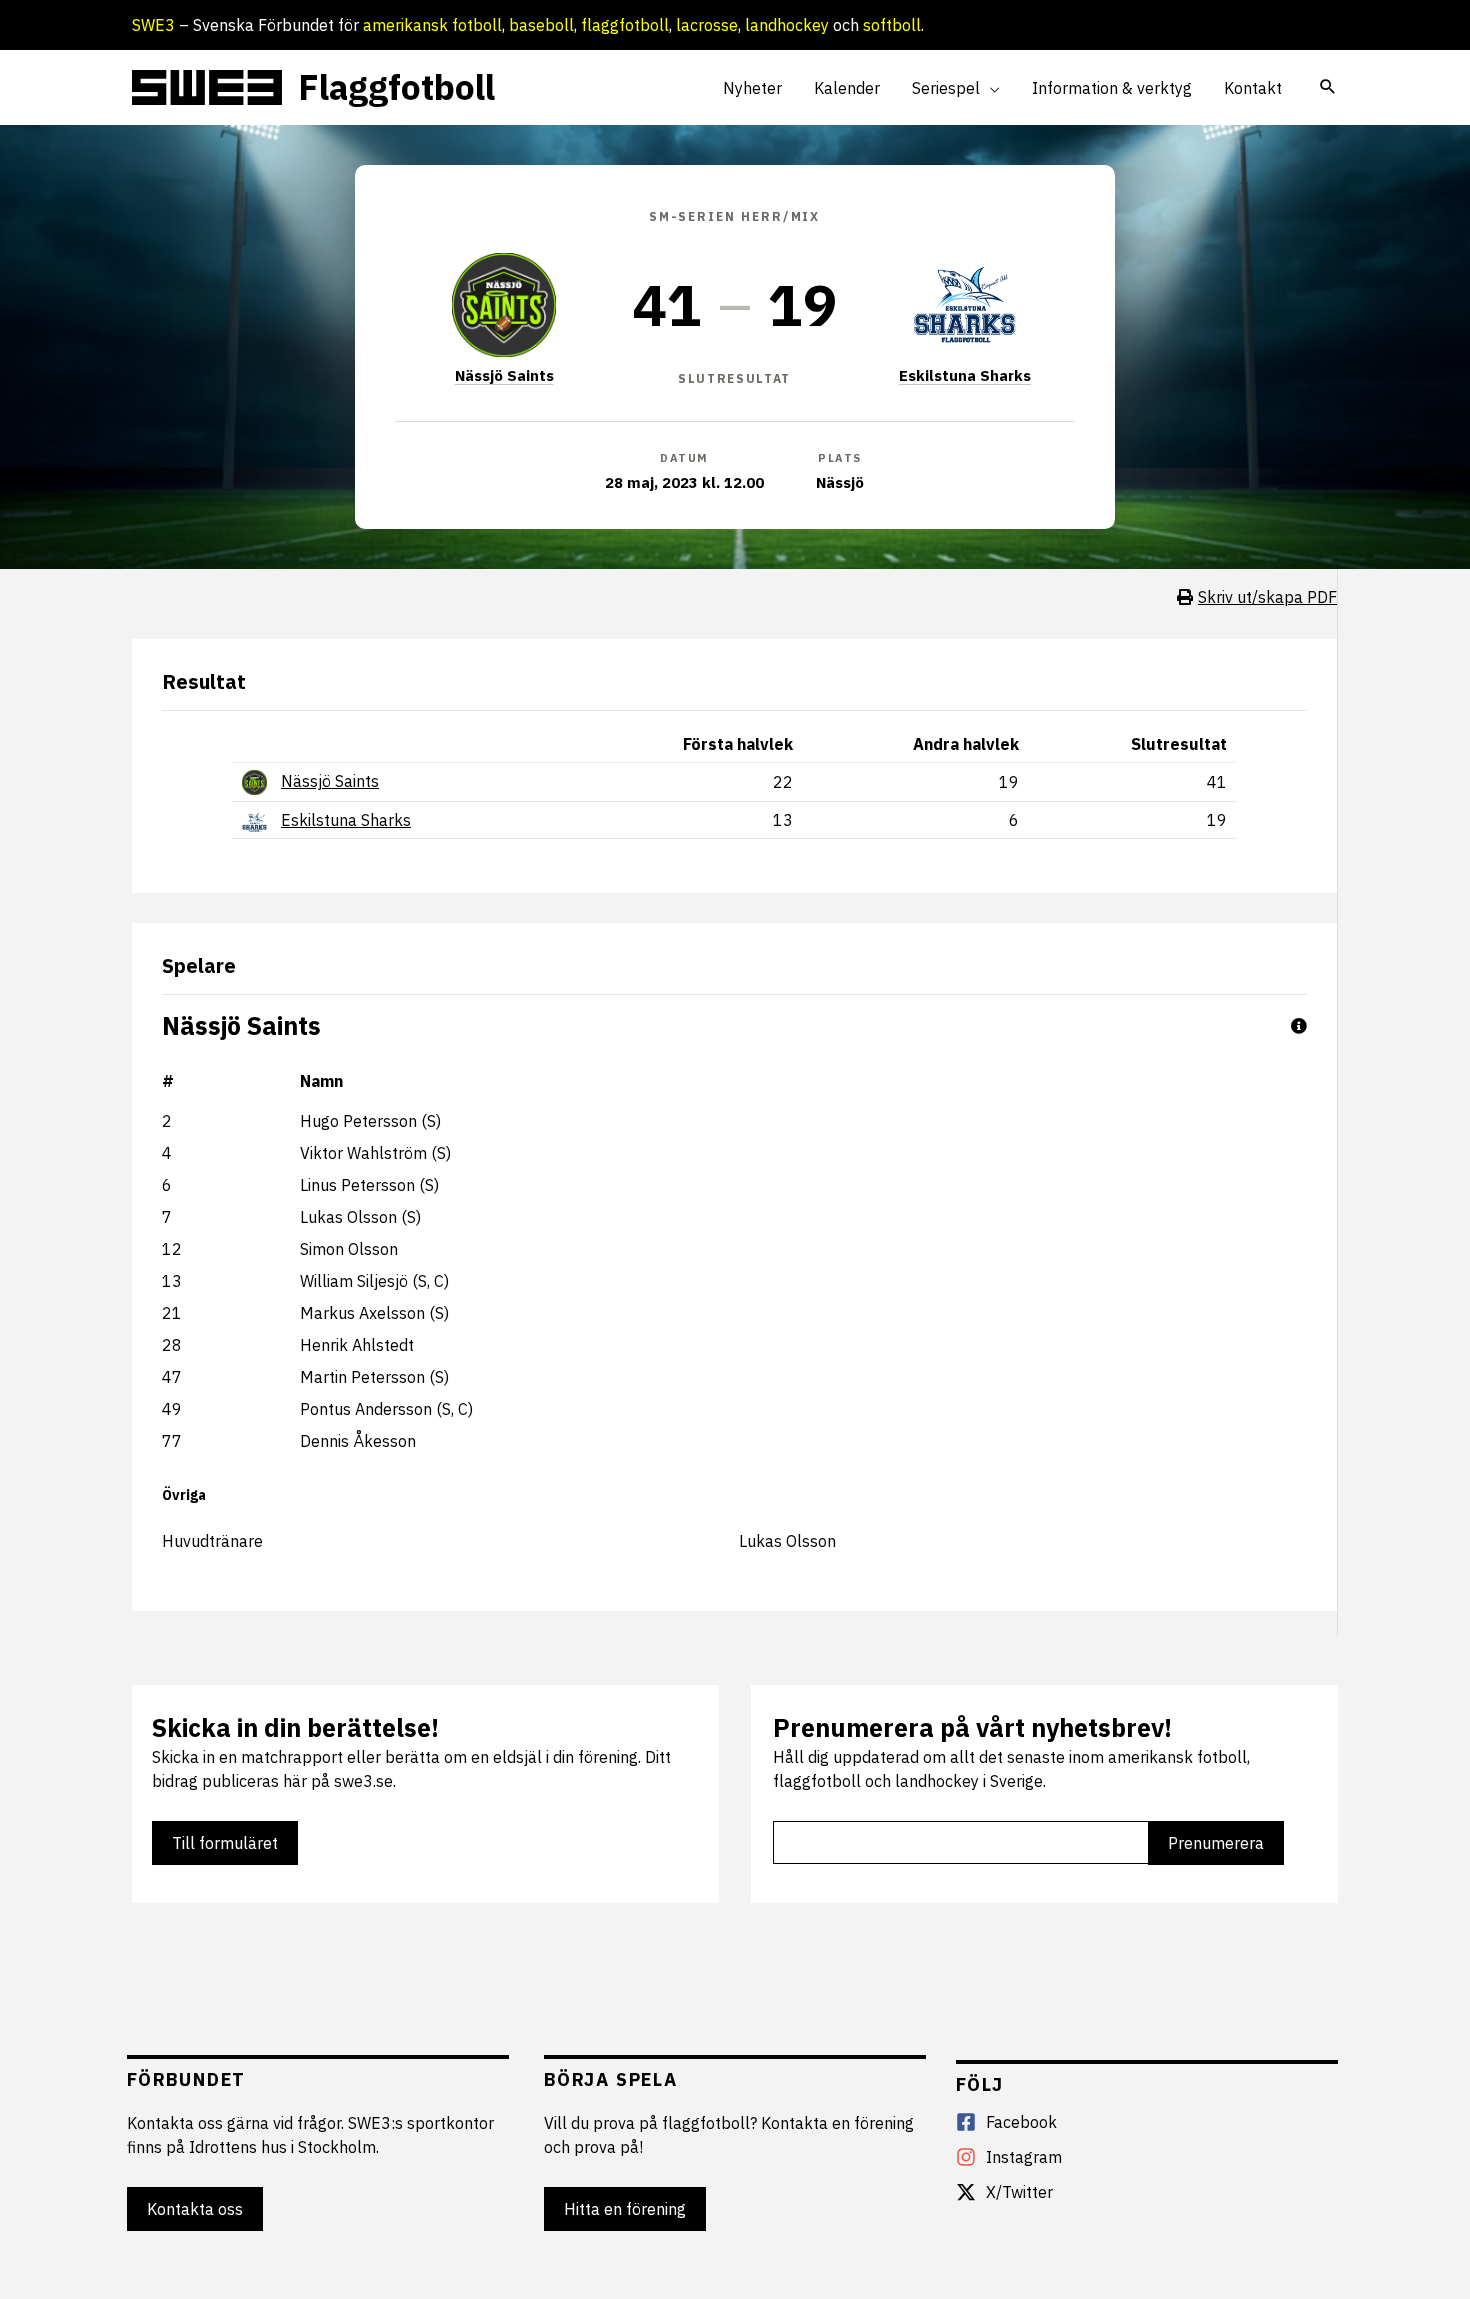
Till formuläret (225, 1843)
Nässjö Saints (504, 375)
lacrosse (707, 25)
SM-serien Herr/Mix (735, 216)
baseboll (541, 25)
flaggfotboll (625, 25)
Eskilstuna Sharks (965, 375)
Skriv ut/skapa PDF (1267, 597)
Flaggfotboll (396, 87)
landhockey (787, 25)
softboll (892, 25)
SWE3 (153, 25)
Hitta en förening (625, 2209)
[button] (990, 88)
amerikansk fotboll (432, 25)
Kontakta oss (195, 2209)
